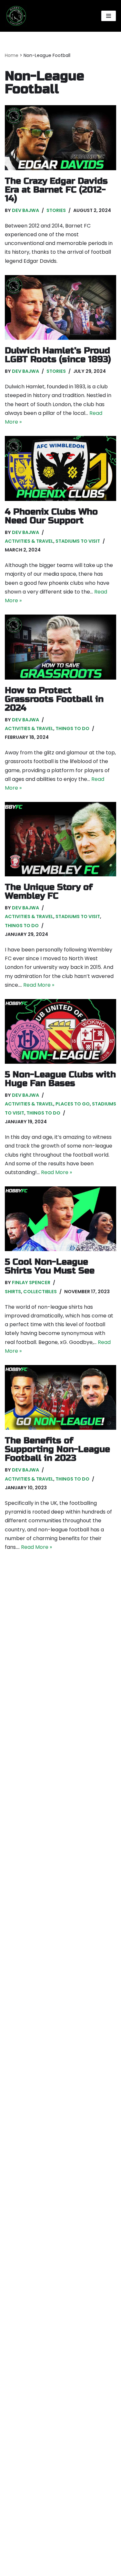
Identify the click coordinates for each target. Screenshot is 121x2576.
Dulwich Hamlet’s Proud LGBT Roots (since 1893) (58, 355)
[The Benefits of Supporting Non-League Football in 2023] (60, 1397)
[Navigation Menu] (109, 16)
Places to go (73, 1104)
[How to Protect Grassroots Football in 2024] (60, 647)
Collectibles (40, 1292)
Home (12, 55)
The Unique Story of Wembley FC (49, 892)
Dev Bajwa (25, 210)
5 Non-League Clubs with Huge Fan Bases (60, 1079)
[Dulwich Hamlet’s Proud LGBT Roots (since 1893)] (60, 307)
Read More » (39, 985)
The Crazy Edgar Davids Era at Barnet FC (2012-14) (56, 190)
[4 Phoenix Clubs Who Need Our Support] (60, 468)
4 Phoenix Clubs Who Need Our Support (51, 516)
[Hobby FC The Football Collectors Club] (16, 16)
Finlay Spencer (31, 1282)
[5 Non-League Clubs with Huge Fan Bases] (60, 1031)
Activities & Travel (29, 541)
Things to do (72, 728)
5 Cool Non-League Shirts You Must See (50, 1266)
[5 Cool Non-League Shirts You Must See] (60, 1219)
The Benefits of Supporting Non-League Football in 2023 (57, 1449)
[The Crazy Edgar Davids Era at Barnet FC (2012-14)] (60, 138)
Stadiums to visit (78, 541)
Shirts (13, 1292)
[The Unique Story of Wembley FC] (60, 839)
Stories (56, 210)
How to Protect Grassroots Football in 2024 (54, 699)
